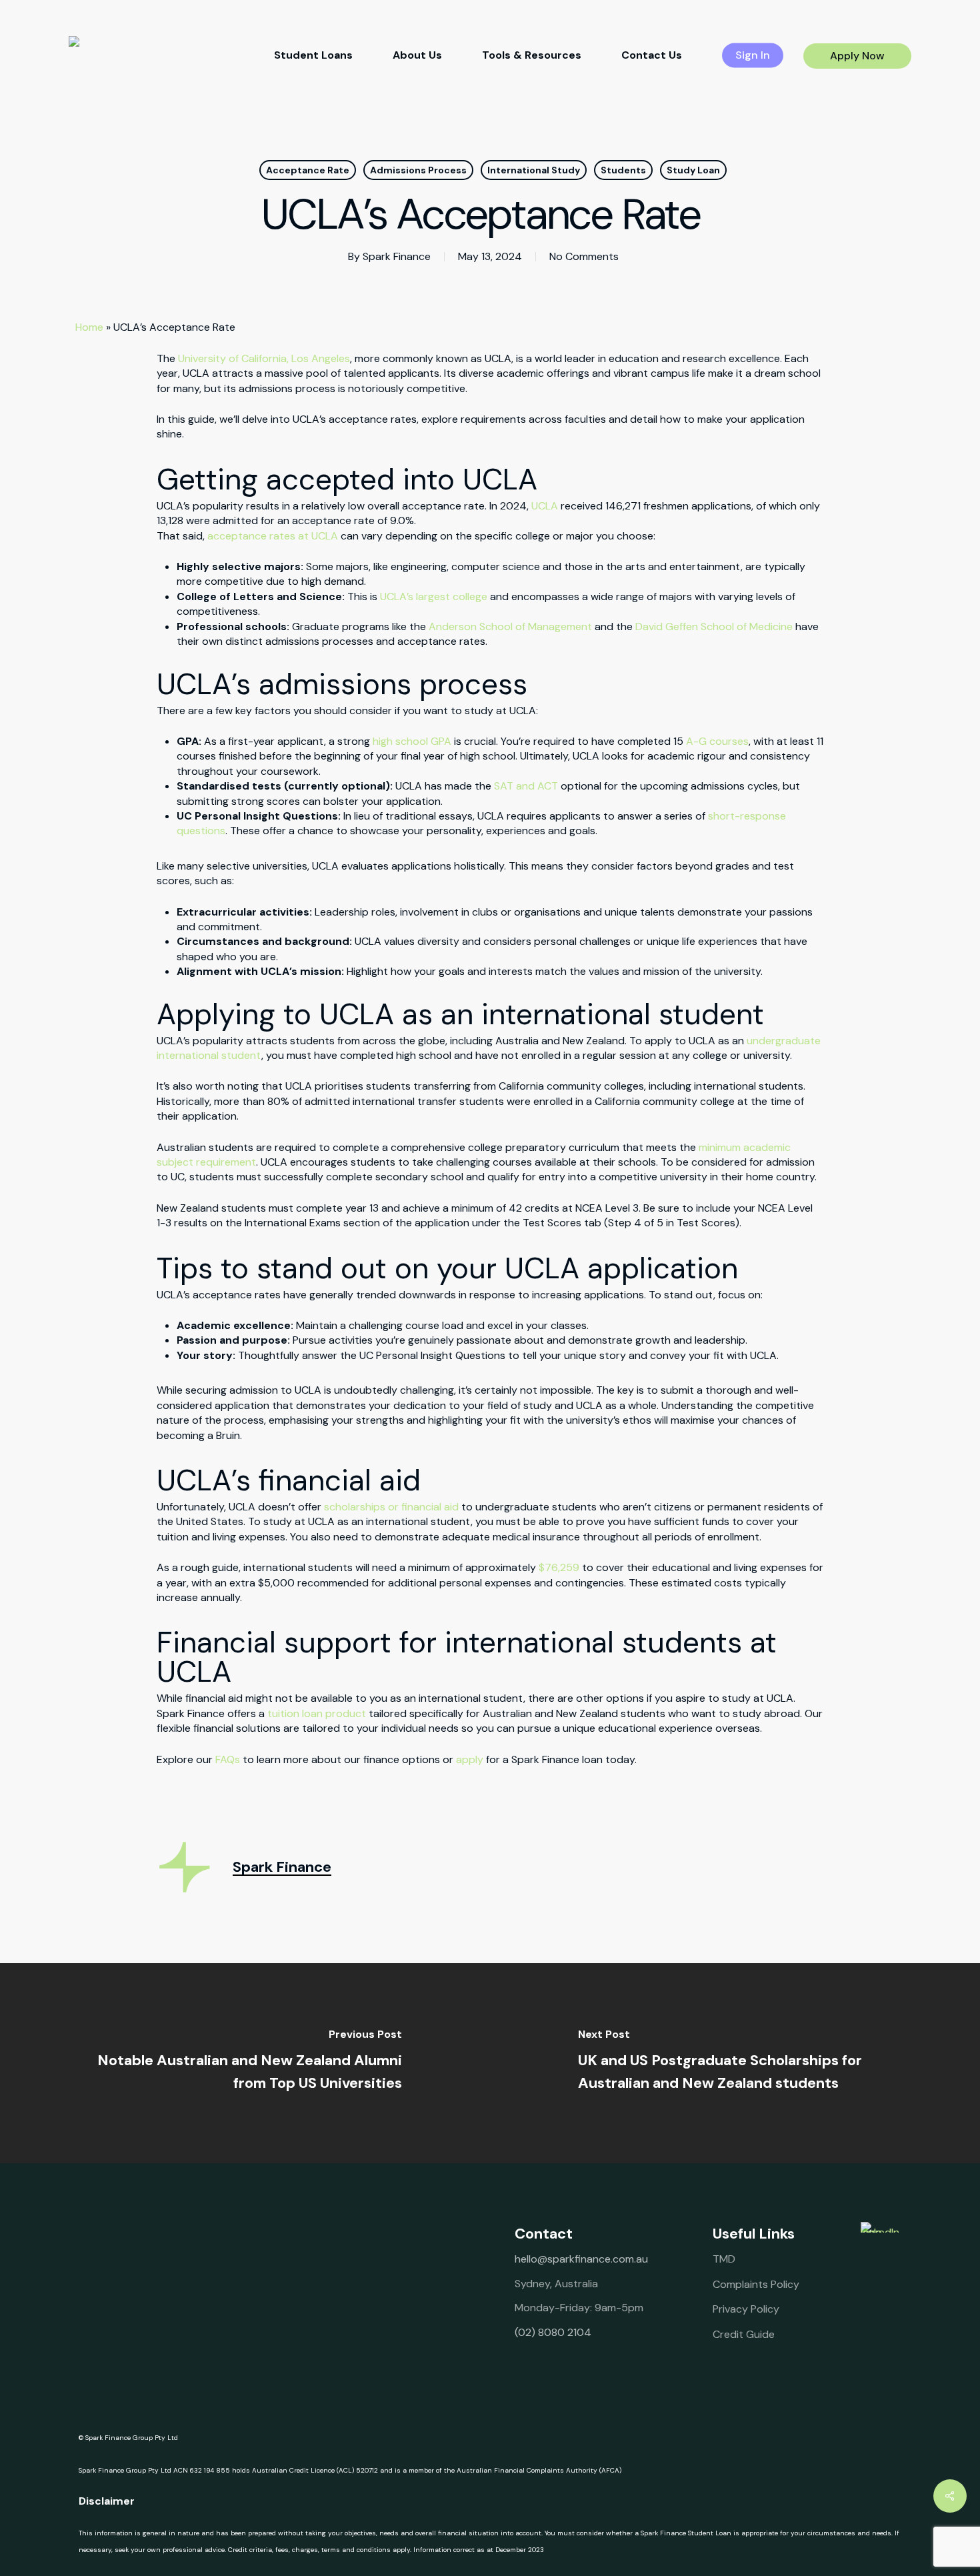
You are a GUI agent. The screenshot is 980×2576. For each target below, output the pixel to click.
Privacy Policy (746, 2309)
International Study (534, 170)
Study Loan (693, 170)
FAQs (228, 1759)
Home (89, 327)
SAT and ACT (526, 786)
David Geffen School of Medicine (714, 626)
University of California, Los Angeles (264, 358)
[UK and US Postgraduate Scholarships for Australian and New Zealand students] (735, 2063)
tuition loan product (317, 1713)
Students (623, 170)
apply (470, 1759)
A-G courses (717, 741)
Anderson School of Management (510, 626)
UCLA (545, 506)
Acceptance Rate (308, 170)
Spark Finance (397, 256)
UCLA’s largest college (434, 596)
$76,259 (559, 1567)
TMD (724, 2259)
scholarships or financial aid (391, 1507)
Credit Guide (744, 2334)
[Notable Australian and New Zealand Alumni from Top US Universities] (245, 2063)
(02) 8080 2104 (553, 2332)
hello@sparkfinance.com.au (581, 2259)
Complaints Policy (756, 2284)
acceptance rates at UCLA (273, 536)
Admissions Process (418, 170)
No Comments (584, 256)
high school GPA (412, 741)
